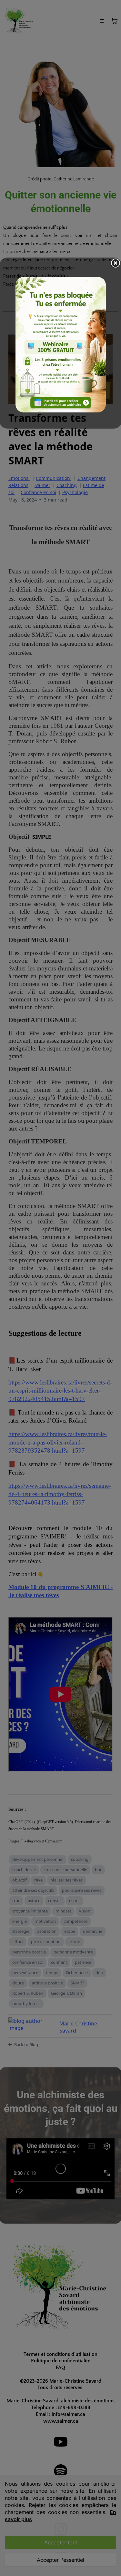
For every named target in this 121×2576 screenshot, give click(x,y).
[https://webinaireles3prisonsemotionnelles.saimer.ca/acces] (61, 345)
